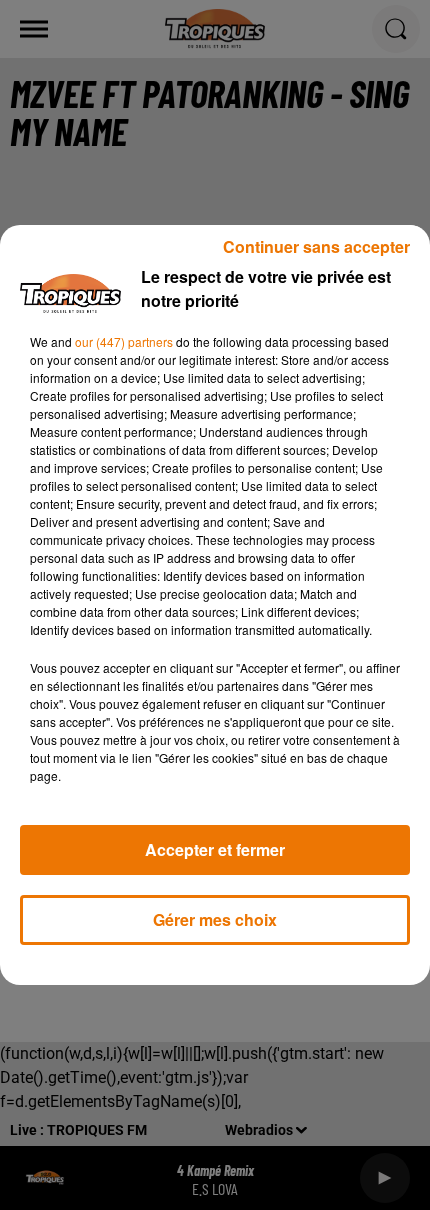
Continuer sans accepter (316, 246)
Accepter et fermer (215, 849)
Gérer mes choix (215, 919)
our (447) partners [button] (124, 341)
